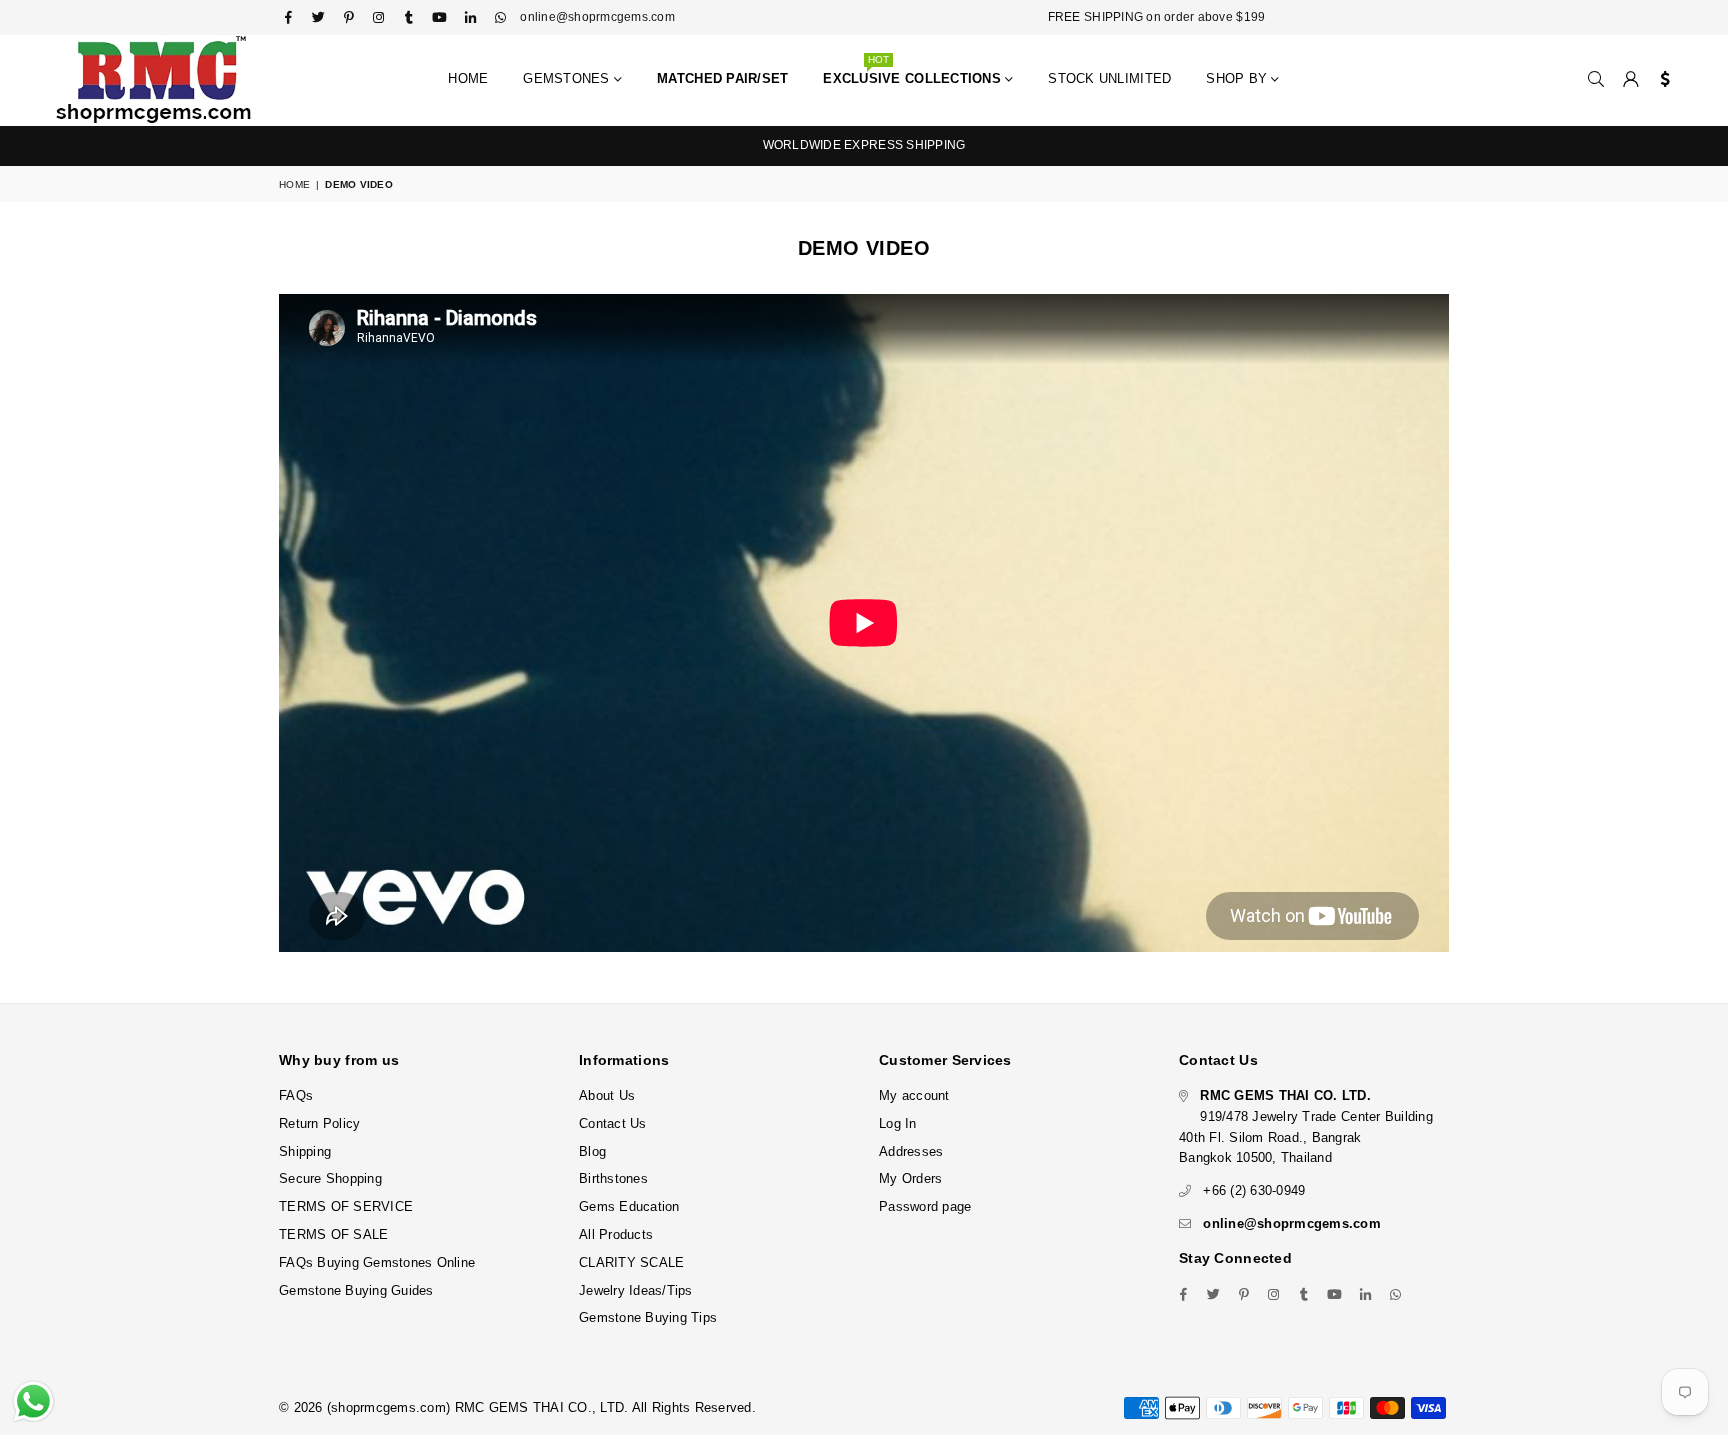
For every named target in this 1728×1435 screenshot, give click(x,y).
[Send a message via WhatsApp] (33, 1401)
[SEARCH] (1596, 80)
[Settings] (1660, 80)
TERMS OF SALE (333, 1234)
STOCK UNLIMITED (1109, 78)
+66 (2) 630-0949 (1254, 1190)
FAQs (296, 1095)
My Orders (910, 1178)
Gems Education (629, 1206)
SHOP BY (1238, 78)
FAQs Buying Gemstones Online (377, 1262)
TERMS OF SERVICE (346, 1206)
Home (468, 78)
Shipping (305, 1151)
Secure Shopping (330, 1178)
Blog (592, 1151)
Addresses (911, 1151)
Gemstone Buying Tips (648, 1317)
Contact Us (613, 1123)
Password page (925, 1206)
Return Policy (319, 1123)
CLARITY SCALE (631, 1262)
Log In (898, 1123)
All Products (616, 1234)
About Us (607, 1095)
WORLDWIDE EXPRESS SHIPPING (864, 145)
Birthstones (613, 1178)
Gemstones (568, 78)
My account (914, 1095)
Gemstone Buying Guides (356, 1290)
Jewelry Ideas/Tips (636, 1290)
